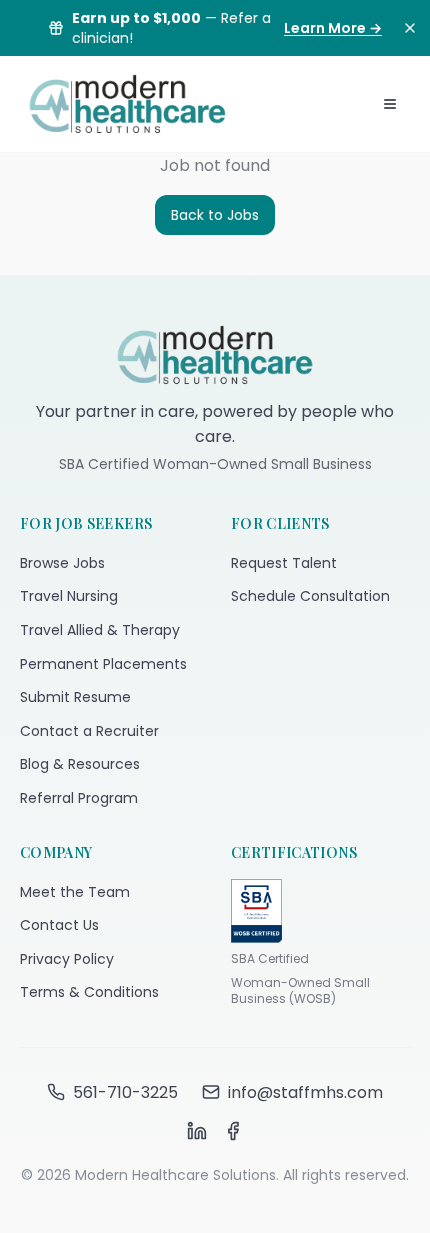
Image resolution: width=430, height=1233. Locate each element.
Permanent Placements (103, 664)
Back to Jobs (215, 215)
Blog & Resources (80, 764)
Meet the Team (75, 892)
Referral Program (79, 798)
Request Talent (284, 563)
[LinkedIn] (197, 1131)
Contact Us (59, 925)
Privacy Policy (67, 959)
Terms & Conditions (89, 992)
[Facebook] (233, 1131)
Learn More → (333, 28)
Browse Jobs (62, 563)
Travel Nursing (69, 596)
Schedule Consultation (310, 596)
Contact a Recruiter (89, 731)
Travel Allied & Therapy (100, 630)
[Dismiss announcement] (410, 28)
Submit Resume (75, 697)
